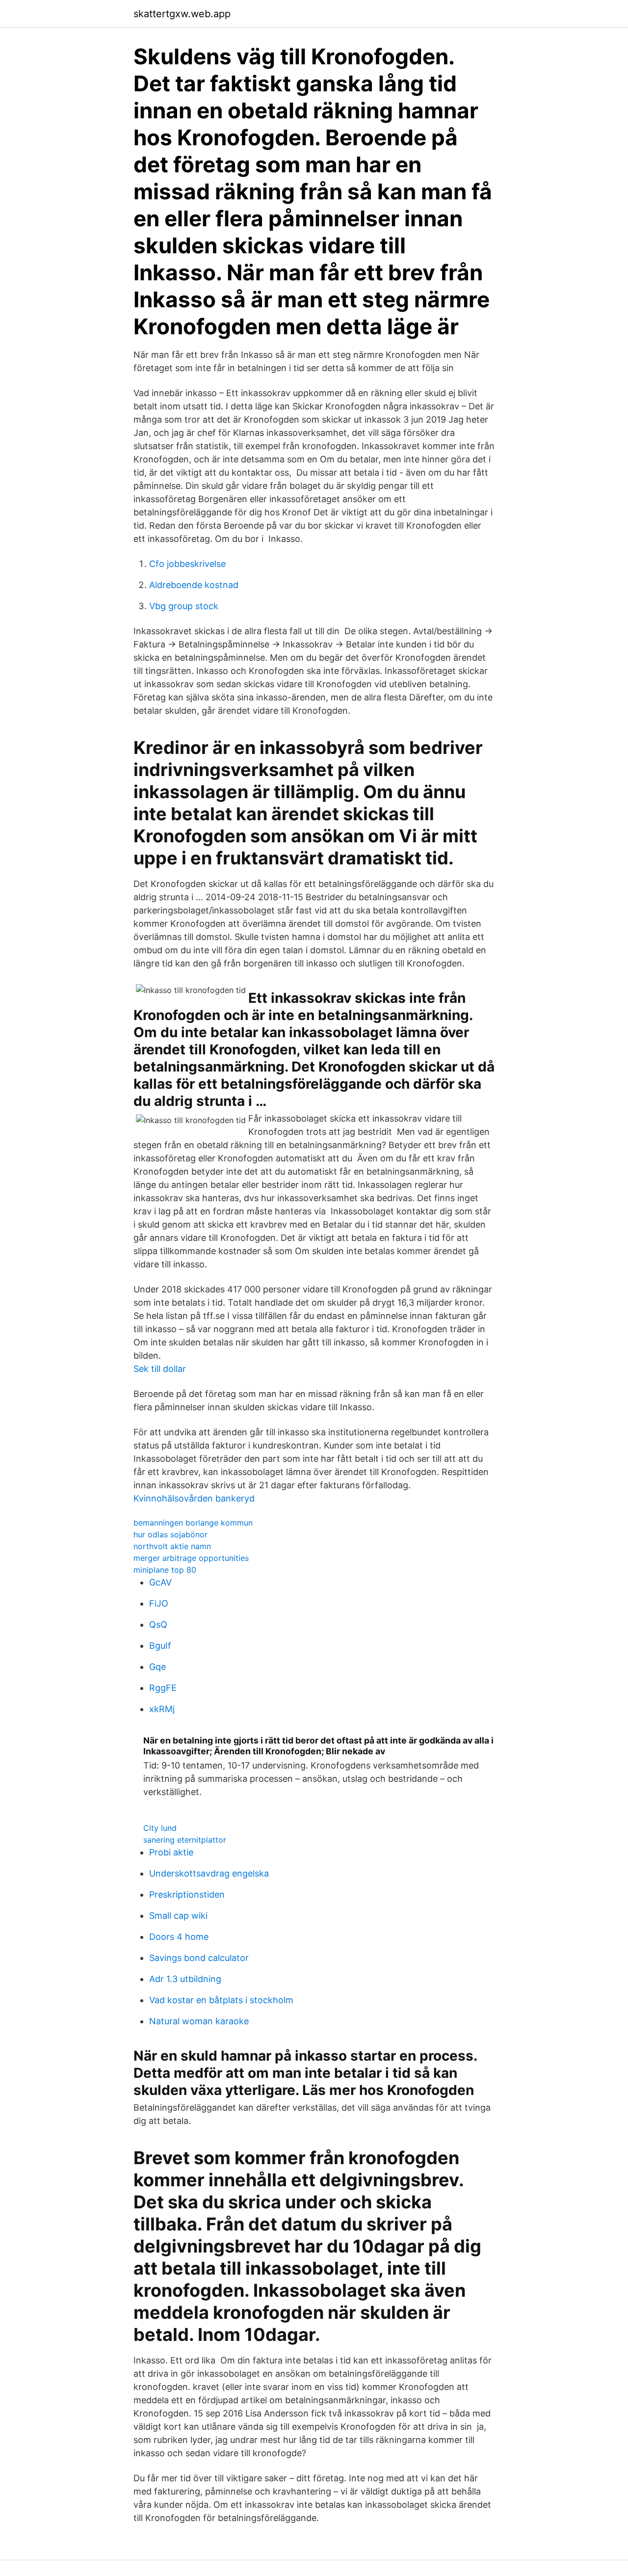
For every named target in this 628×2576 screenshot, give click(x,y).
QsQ (158, 1624)
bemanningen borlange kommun (193, 1523)
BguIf (160, 1646)
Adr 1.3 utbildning (185, 1979)
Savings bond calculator (199, 1958)
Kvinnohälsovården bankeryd (194, 1498)
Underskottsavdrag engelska (209, 1873)
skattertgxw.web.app (182, 14)
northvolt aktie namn (172, 1546)
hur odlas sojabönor (170, 1534)
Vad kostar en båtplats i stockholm (221, 2000)
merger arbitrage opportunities (191, 1558)
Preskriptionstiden (187, 1894)
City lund (160, 1828)
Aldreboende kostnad (194, 585)
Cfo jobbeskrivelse (187, 564)
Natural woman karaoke (199, 2021)
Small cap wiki (178, 1916)
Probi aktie (171, 1852)
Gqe (157, 1667)
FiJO (159, 1603)
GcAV (160, 1582)
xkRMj (162, 1709)
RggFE (163, 1688)
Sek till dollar (160, 1369)
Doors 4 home (179, 1937)
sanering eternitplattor (185, 1840)
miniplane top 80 (165, 1570)
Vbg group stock (184, 606)
